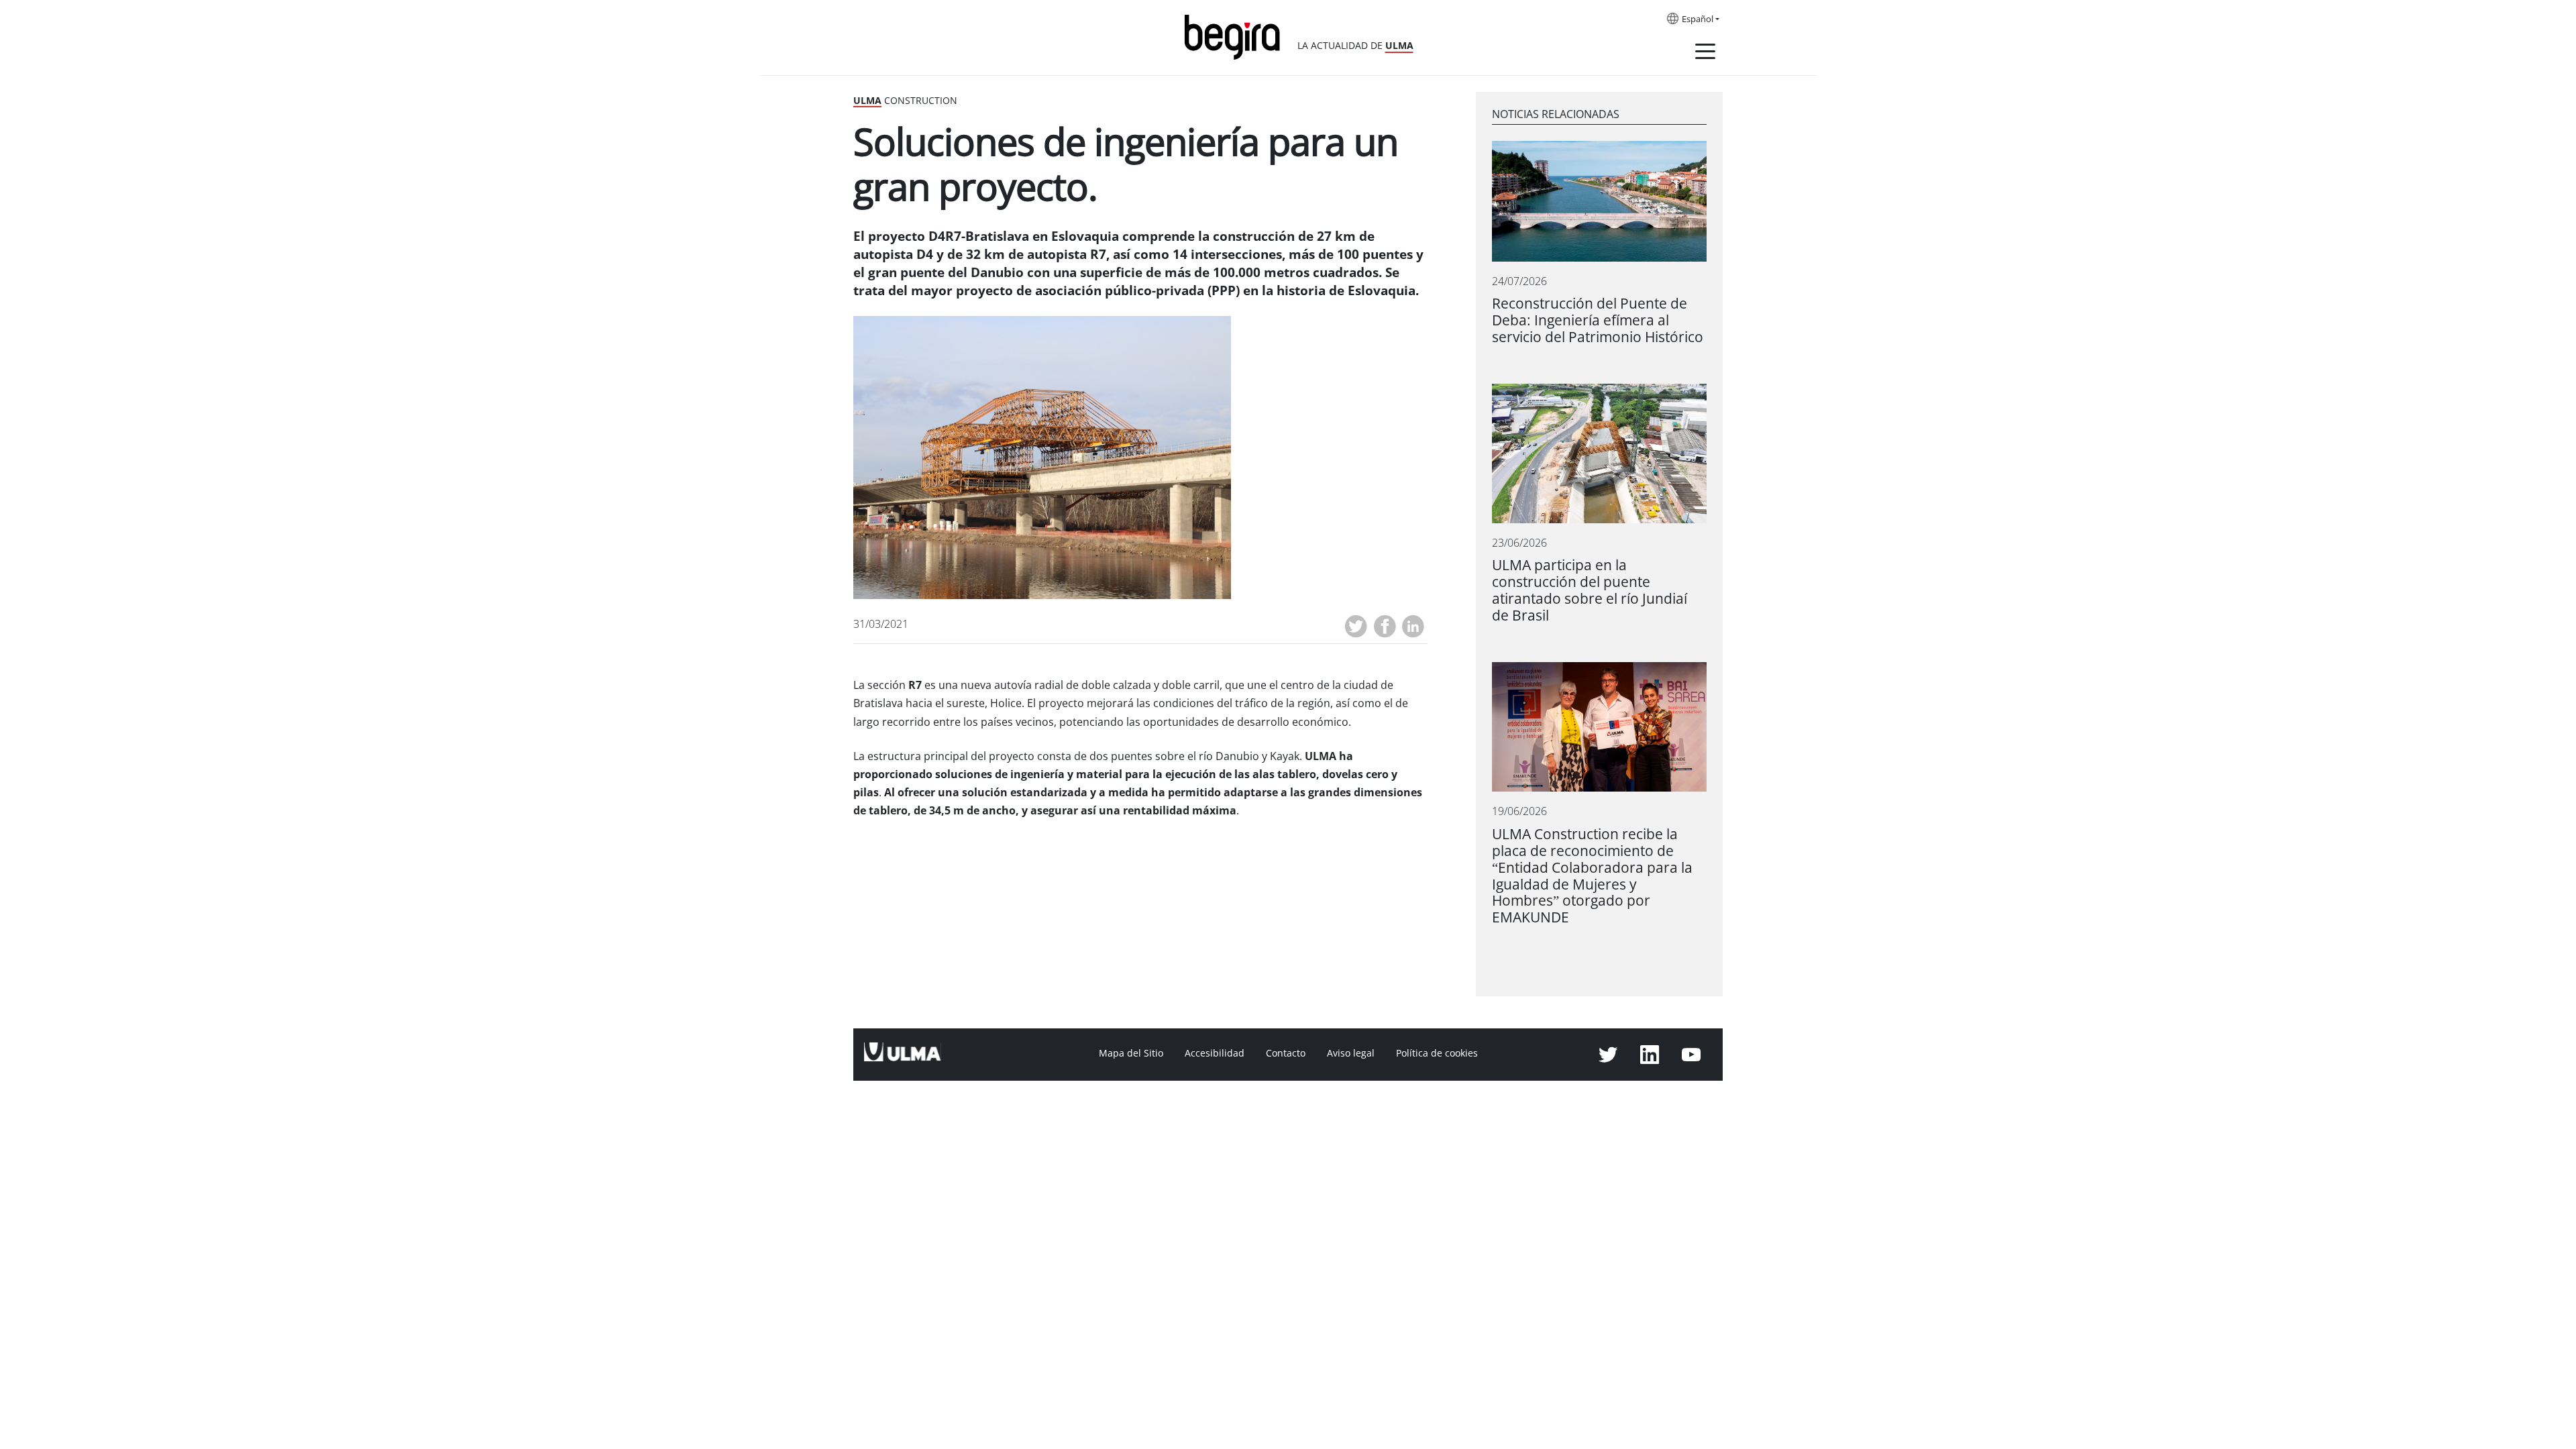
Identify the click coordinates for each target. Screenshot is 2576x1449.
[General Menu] (1705, 54)
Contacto (1286, 1053)
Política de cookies (1437, 1053)
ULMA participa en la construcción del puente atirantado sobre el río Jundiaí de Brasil (1590, 590)
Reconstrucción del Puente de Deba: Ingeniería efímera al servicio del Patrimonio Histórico (1598, 320)
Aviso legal (1351, 1053)
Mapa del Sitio (1131, 1053)
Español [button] (1698, 19)
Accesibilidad (1215, 1053)
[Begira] (1237, 36)
